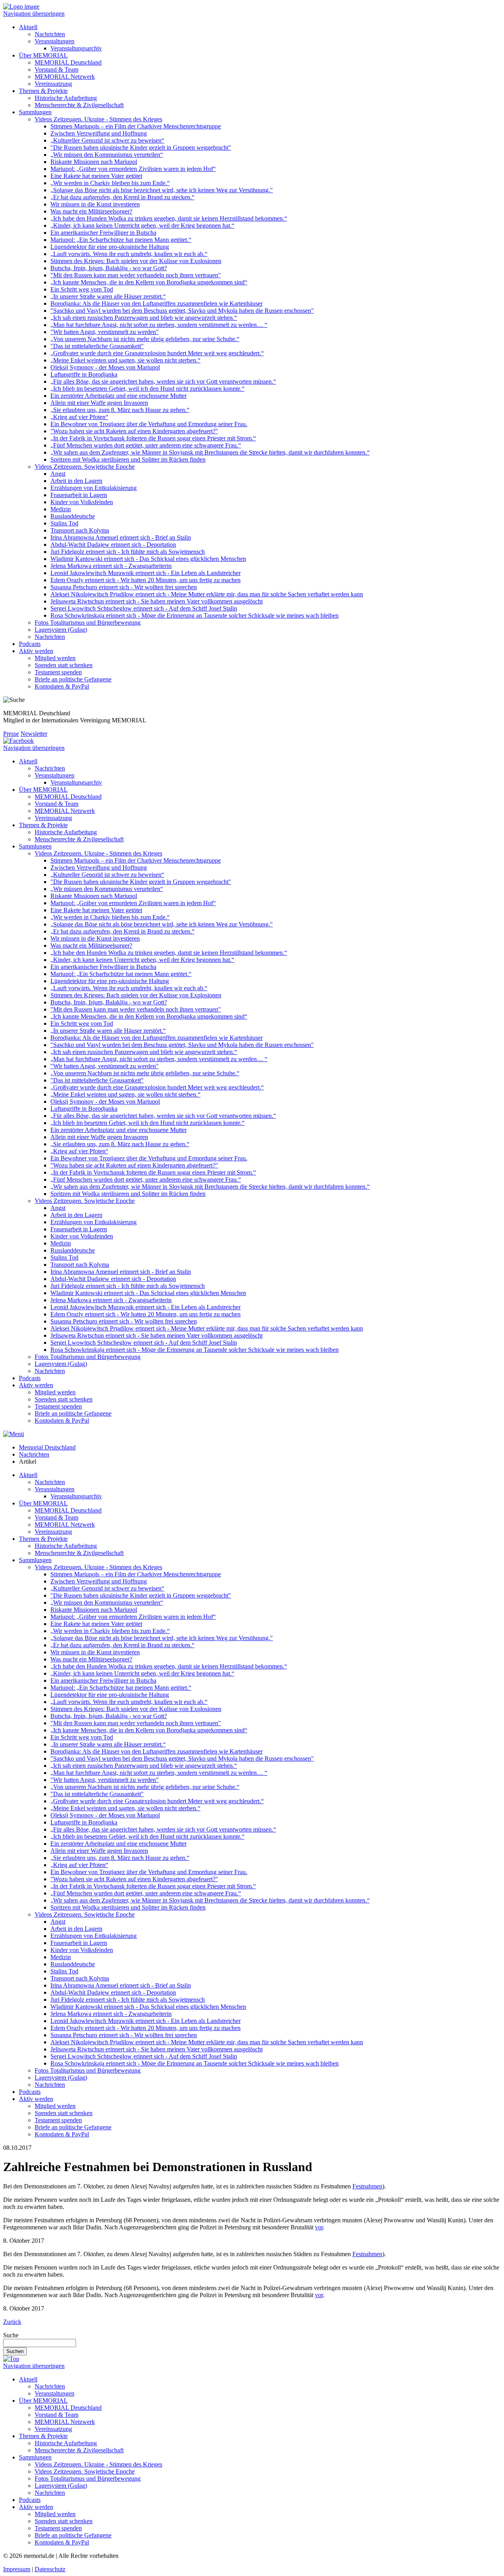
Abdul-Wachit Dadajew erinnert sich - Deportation (113, 545)
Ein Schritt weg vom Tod (82, 289)
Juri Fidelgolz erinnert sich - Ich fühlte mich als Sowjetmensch (128, 552)
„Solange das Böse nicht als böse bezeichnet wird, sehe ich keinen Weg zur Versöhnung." (162, 190)
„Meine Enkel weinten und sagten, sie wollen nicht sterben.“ (125, 360)
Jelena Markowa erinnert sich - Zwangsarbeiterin (111, 566)
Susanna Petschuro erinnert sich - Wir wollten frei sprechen (124, 587)
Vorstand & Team (57, 70)
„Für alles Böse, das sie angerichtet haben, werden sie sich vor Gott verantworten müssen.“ (163, 381)
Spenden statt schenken (64, 665)
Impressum (17, 2569)
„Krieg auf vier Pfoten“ (79, 417)
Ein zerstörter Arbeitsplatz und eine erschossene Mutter (119, 396)
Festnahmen (367, 2186)
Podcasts (30, 644)
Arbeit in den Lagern (76, 481)
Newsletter (34, 734)
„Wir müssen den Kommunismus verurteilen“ (107, 155)
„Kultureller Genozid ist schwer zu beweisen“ (107, 140)
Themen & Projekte (43, 91)
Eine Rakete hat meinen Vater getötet (96, 176)
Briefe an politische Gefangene (73, 679)
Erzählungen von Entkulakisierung (94, 488)
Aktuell (28, 27)
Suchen (15, 2351)
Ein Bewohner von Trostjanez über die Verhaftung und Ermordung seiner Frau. (149, 424)
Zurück (12, 2322)
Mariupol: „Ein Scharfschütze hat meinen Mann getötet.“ (121, 240)
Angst (58, 474)
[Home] (21, 6)
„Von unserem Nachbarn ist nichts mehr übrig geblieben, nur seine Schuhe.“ (145, 339)
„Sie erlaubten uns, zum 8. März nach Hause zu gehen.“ (120, 410)
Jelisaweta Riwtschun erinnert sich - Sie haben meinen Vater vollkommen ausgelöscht (157, 601)
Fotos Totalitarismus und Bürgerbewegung (88, 623)
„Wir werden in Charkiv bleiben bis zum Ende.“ (110, 183)
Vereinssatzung (53, 84)
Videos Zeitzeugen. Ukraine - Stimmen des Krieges (98, 119)
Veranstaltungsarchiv (76, 48)
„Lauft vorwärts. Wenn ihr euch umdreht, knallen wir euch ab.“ (129, 254)
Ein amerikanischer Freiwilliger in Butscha (103, 233)
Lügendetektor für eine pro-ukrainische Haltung (110, 247)
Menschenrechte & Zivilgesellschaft (79, 105)
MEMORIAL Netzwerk (65, 77)
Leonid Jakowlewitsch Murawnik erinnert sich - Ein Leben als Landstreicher (145, 573)
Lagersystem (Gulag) (61, 630)
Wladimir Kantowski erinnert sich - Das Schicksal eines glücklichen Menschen (148, 559)
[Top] (11, 2359)
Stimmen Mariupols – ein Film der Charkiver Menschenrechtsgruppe (136, 126)
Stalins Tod (64, 523)
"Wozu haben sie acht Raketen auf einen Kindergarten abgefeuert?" (134, 431)
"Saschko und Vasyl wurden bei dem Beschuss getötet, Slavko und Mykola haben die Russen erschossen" (182, 311)
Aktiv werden (36, 651)
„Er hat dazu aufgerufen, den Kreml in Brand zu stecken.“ (122, 197)
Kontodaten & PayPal (62, 686)
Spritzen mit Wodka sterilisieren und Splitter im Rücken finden (128, 459)
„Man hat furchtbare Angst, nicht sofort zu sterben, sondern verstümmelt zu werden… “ (159, 325)
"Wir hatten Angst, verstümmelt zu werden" (105, 332)
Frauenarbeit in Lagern (79, 495)
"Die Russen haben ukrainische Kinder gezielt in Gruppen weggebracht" (141, 148)
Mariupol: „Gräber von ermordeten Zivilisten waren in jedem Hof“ (133, 169)
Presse (11, 734)
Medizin (61, 509)
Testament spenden (58, 672)
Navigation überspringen (34, 14)
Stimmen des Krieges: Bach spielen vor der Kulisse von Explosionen (136, 261)
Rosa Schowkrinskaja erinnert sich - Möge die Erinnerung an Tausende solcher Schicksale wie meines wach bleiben (195, 615)
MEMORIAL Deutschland (68, 62)
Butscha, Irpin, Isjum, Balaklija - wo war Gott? (109, 268)
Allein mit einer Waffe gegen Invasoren (99, 403)
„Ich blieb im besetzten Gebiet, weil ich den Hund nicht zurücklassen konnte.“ (147, 389)
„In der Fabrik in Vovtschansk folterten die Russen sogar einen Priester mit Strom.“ (153, 438)
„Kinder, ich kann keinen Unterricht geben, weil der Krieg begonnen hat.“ (142, 225)
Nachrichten (50, 34)
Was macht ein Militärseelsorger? (91, 211)
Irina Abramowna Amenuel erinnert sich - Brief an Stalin (121, 537)
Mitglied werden (55, 658)
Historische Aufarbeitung (66, 98)
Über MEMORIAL (43, 55)
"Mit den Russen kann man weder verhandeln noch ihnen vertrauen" (136, 275)
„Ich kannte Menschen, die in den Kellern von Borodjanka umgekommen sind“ (149, 282)
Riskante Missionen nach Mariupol (94, 162)
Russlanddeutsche (73, 516)
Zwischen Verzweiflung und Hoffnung (99, 133)
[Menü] (14, 1434)
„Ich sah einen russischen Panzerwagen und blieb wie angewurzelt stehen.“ (144, 318)
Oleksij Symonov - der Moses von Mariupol (105, 367)
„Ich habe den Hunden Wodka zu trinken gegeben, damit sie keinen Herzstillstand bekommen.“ (169, 218)
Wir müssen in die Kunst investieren (95, 204)
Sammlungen (35, 112)
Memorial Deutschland (47, 1447)
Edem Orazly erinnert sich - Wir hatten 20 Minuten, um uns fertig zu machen (145, 580)
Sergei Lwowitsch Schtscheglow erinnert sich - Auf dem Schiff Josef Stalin (144, 608)
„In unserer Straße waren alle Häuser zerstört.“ (108, 296)
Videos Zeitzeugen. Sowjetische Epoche (85, 467)
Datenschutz (50, 2569)
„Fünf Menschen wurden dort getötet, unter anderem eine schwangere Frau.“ (146, 445)
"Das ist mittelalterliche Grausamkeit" (97, 346)
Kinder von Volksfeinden (82, 502)
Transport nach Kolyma (80, 530)
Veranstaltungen (55, 41)
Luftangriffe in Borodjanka (84, 374)
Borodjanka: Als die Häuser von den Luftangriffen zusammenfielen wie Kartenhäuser (157, 303)
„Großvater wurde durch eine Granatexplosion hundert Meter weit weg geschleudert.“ (157, 353)
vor (319, 2227)
